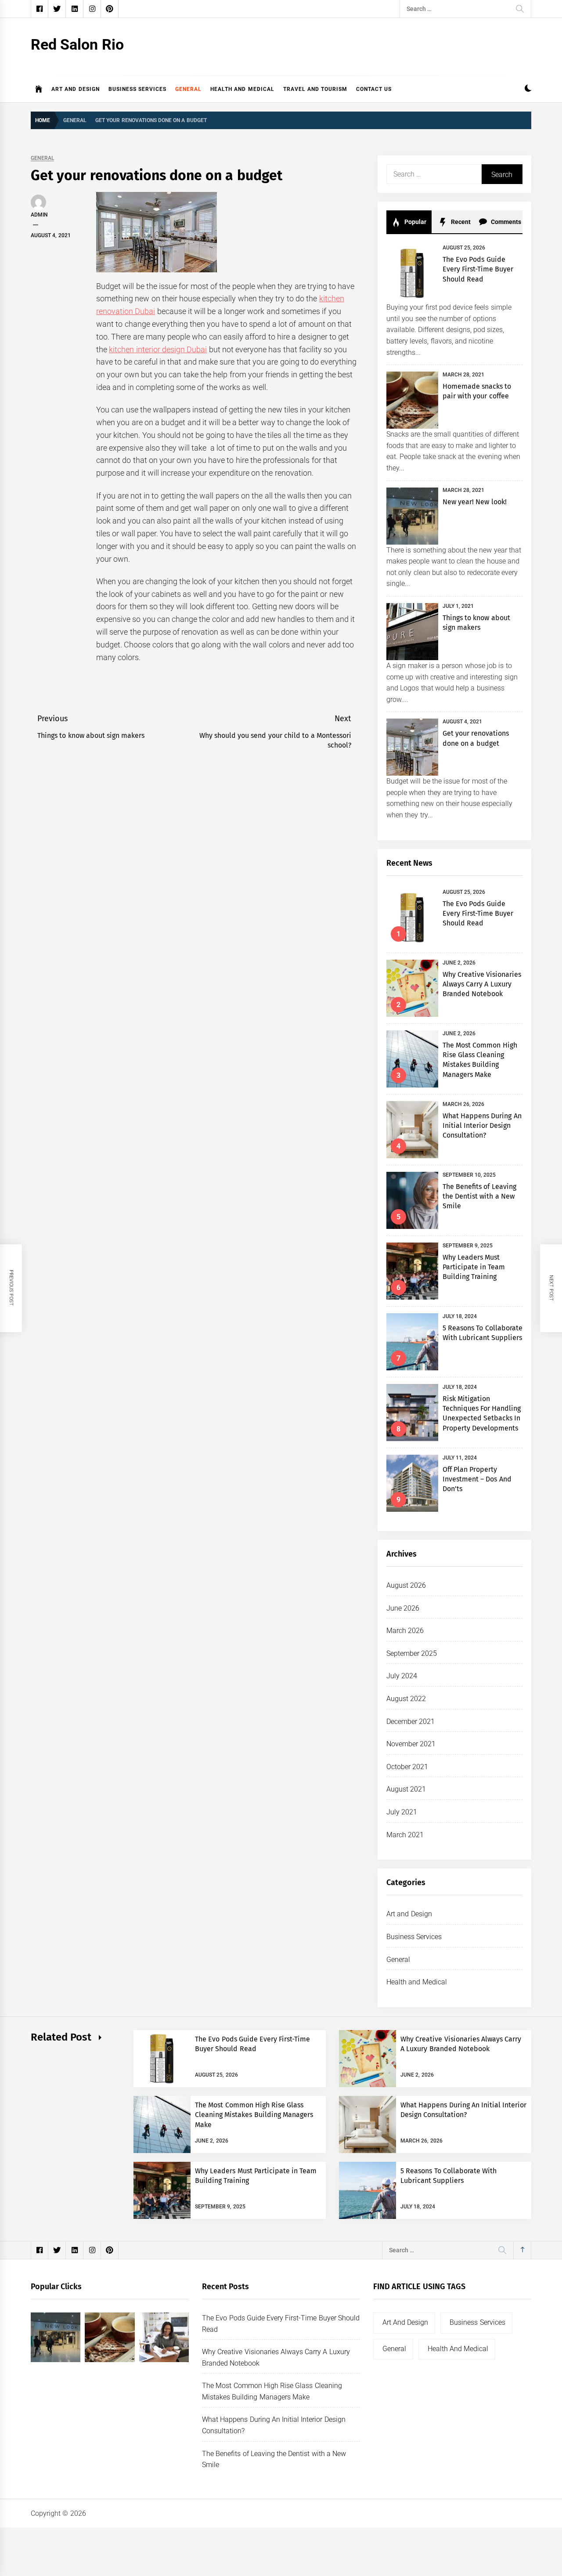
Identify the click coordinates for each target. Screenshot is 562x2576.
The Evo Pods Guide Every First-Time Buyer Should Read (478, 269)
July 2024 (402, 1676)
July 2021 (402, 1812)
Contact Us (374, 89)
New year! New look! (475, 502)
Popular (414, 222)
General (188, 89)
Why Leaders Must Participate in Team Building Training (474, 1267)
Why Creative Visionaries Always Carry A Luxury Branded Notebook (482, 984)
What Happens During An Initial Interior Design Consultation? (482, 1126)
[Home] (39, 89)
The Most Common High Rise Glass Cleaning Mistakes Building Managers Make (254, 2115)
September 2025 (412, 1653)
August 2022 (406, 1699)
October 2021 (407, 1767)
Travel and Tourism (315, 89)
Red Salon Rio (77, 44)
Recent (460, 222)
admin (39, 215)
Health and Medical (242, 89)
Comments (505, 222)
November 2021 (411, 1744)
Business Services (137, 89)
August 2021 (406, 1789)
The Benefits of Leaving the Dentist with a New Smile (479, 1196)
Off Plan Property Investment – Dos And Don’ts (477, 1479)
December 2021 (411, 1722)
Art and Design (76, 89)
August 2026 (406, 1585)
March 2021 (405, 1835)
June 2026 (403, 1608)
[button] (528, 89)
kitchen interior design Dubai (158, 349)
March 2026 (405, 1631)
